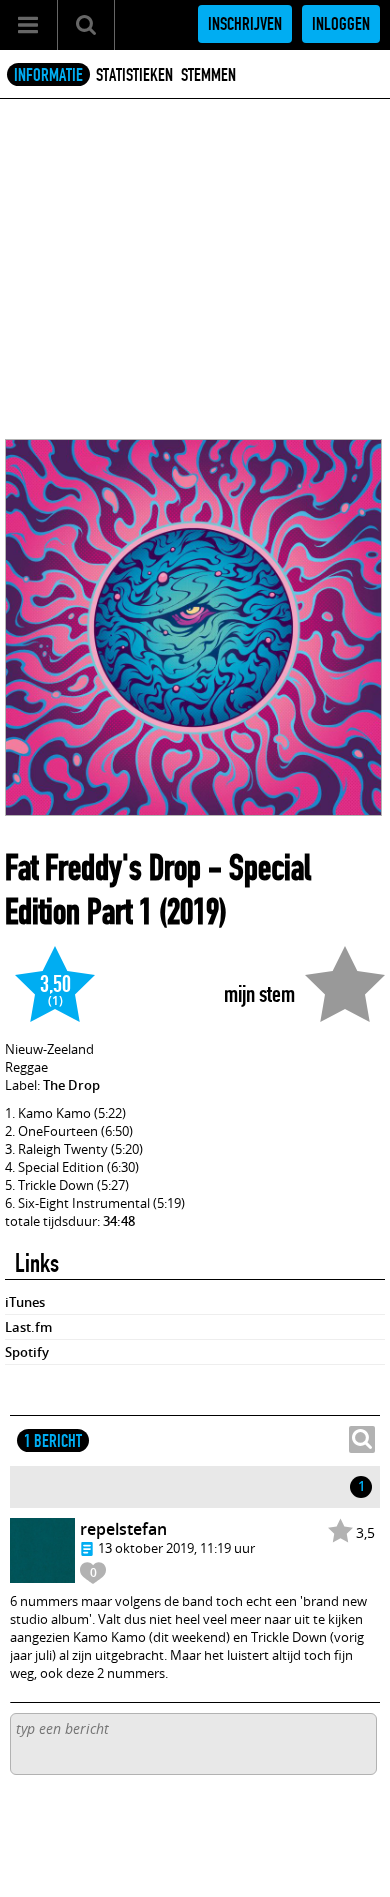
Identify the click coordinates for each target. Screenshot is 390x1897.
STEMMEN (208, 75)
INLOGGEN (341, 24)
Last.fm (28, 1327)
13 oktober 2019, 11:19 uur (176, 1548)
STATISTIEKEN (134, 75)
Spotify (27, 1352)
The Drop (71, 1085)
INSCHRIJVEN (245, 24)
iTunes (25, 1302)
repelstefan (123, 1529)
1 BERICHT (53, 1441)
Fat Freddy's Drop (103, 868)
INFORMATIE (48, 75)
